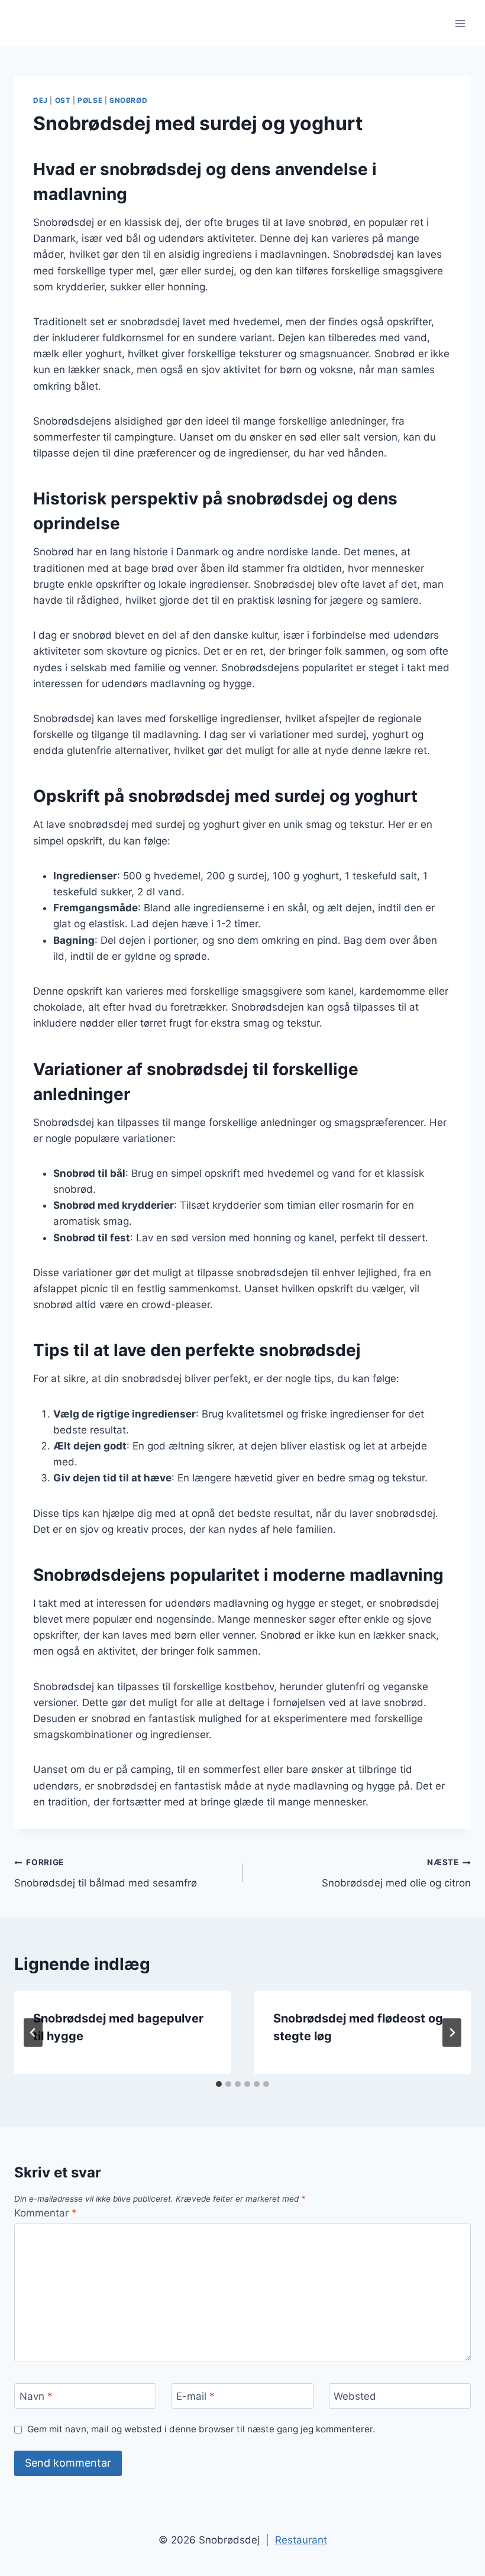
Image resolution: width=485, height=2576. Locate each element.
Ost (63, 100)
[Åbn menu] (460, 23)
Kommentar (46, 2213)
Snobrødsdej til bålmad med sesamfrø (106, 1873)
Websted (355, 2396)
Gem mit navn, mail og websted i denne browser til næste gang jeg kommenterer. (201, 2429)
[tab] (219, 2084)
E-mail (195, 2396)
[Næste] (452, 2033)
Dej (41, 100)
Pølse (90, 100)
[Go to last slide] (33, 2033)
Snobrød (128, 100)
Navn (36, 2396)
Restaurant (301, 2540)
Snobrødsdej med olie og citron (396, 1873)
